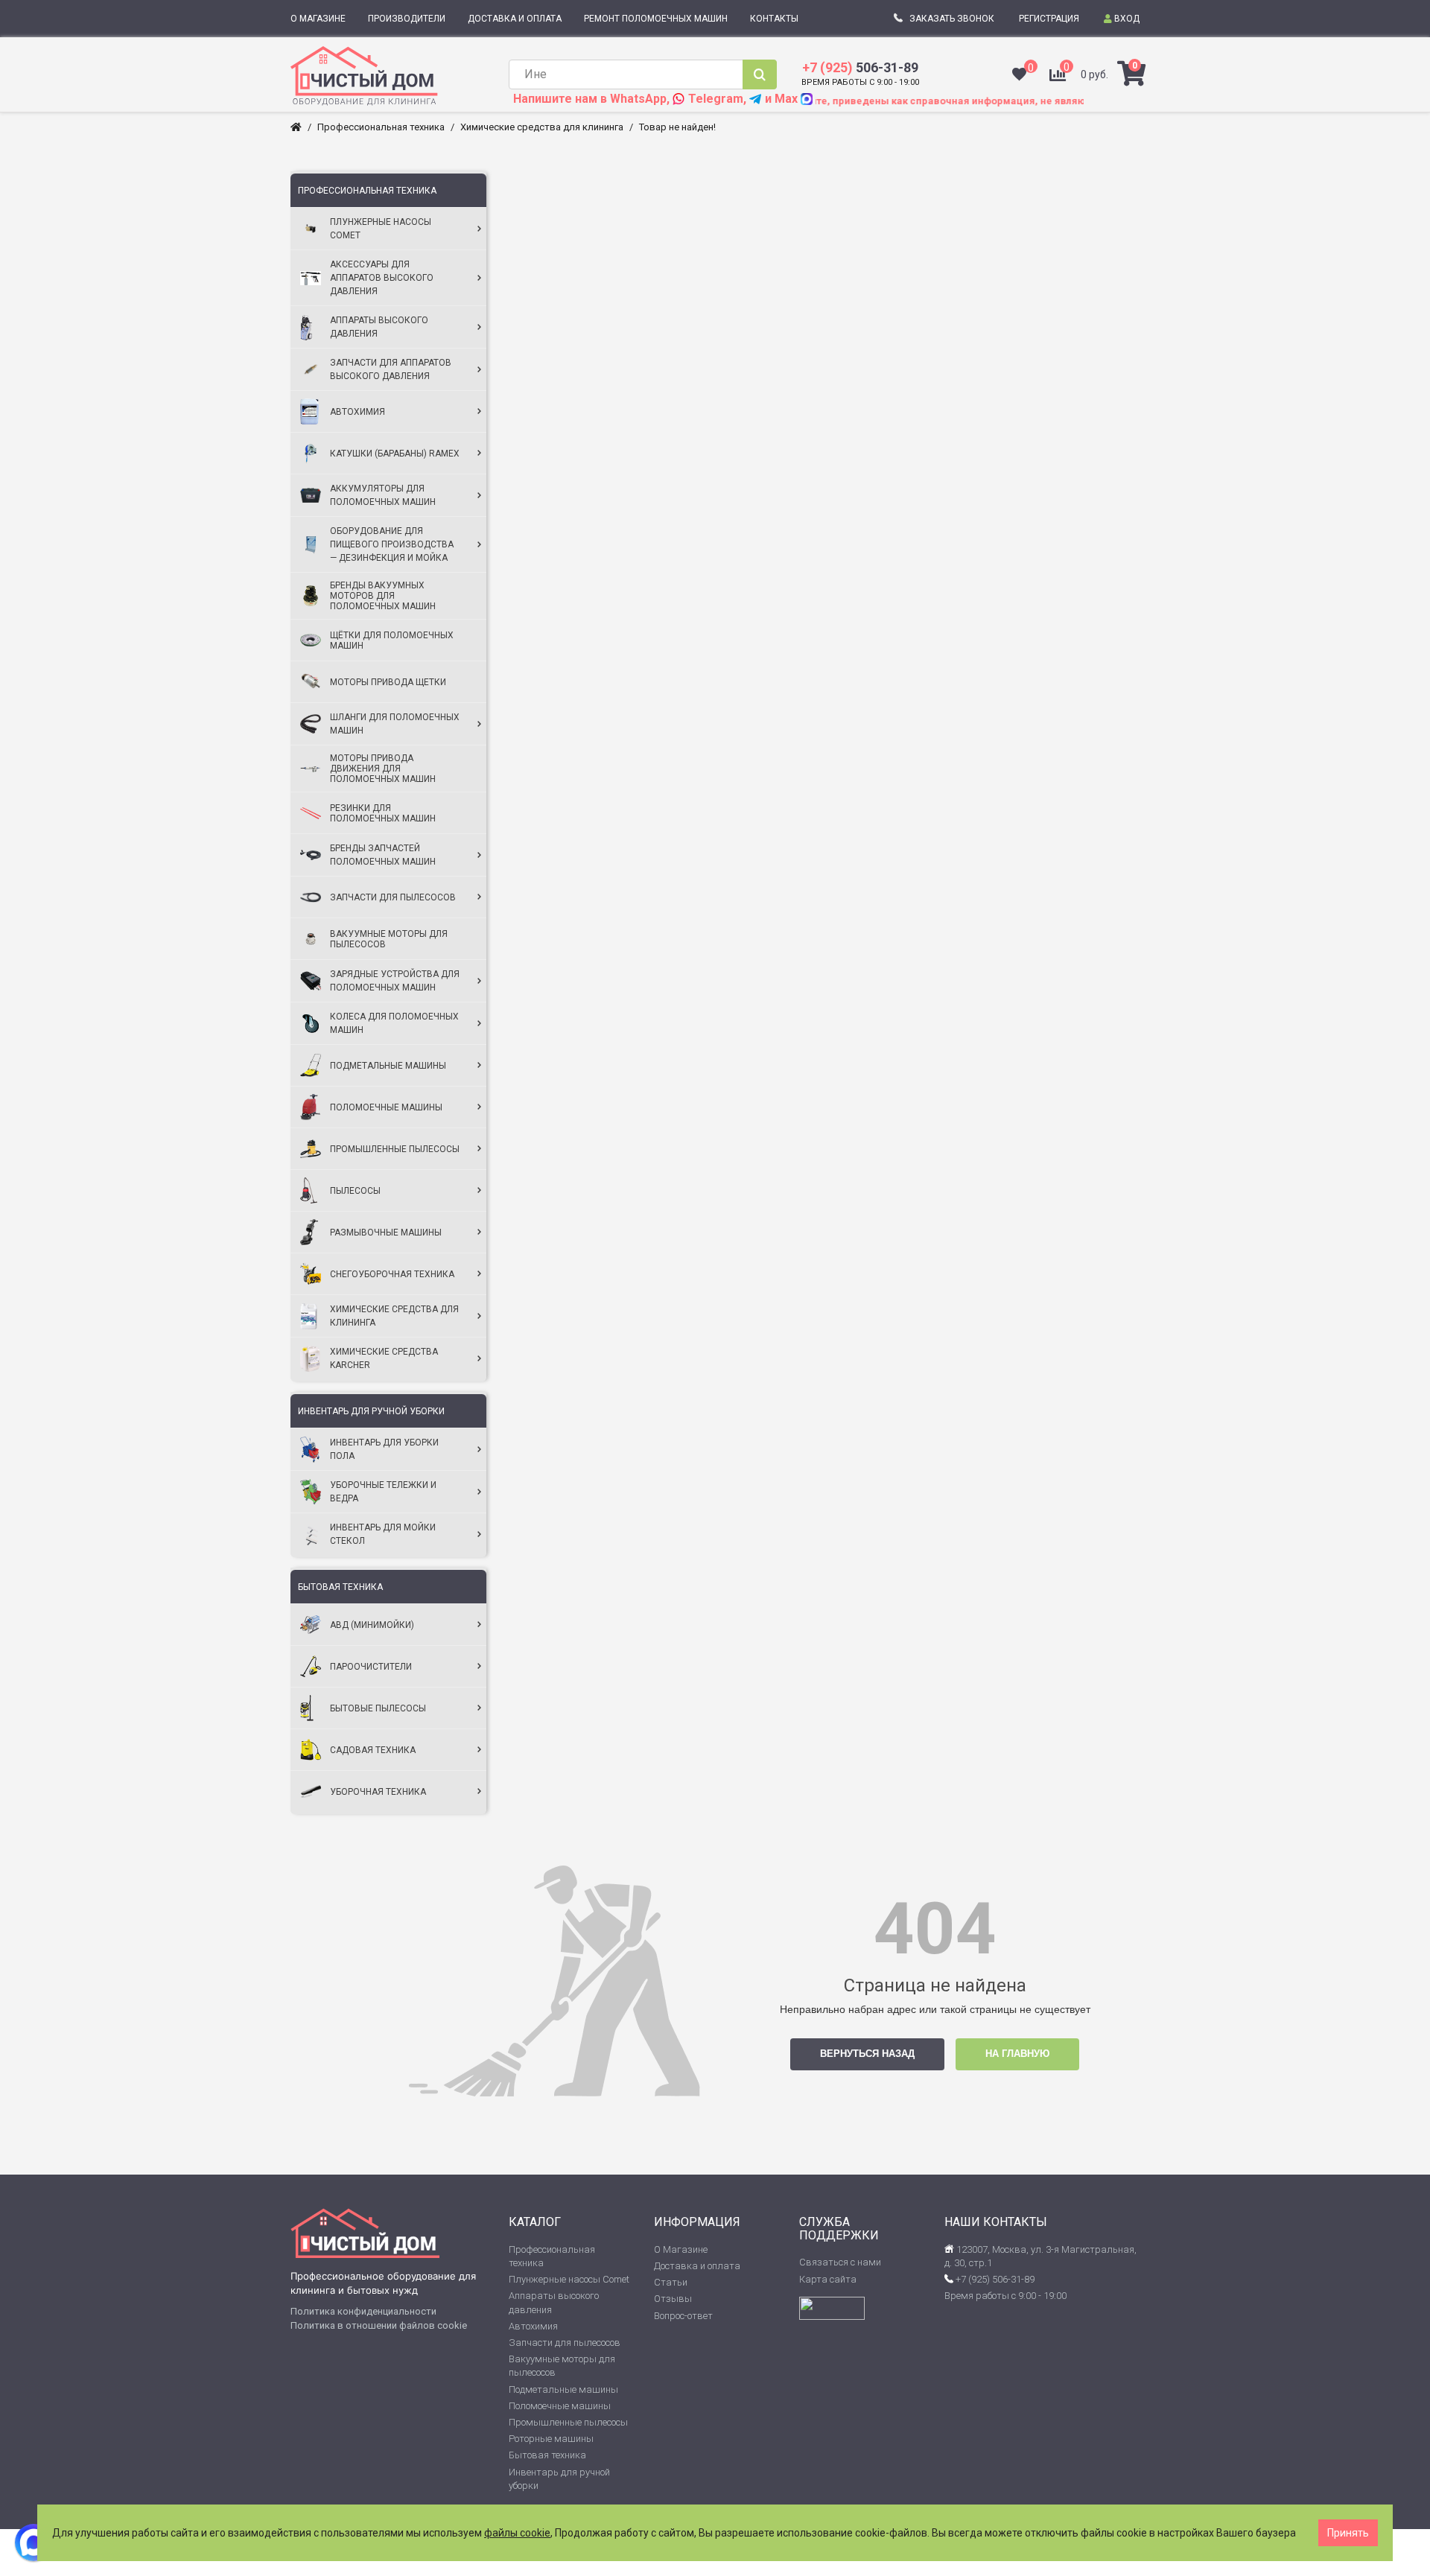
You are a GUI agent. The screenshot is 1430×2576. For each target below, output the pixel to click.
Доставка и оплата (697, 2266)
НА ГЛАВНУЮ (1017, 2054)
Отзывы (673, 2299)
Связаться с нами (840, 2262)
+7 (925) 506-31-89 (994, 2279)
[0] (1019, 76)
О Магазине (681, 2249)
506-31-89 (860, 67)
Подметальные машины (563, 2389)
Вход (1126, 19)
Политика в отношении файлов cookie (379, 2325)
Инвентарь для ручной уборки (371, 1411)
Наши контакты (996, 2222)
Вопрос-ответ (683, 2316)
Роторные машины (551, 2439)
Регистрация (1049, 19)
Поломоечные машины (560, 2406)
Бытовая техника (340, 1587)
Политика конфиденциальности (363, 2311)
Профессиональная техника (367, 191)
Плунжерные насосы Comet (569, 2279)
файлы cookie (517, 2533)
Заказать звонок (952, 19)
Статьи (671, 2282)
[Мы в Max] (34, 2542)
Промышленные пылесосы (568, 2422)
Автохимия (533, 2326)
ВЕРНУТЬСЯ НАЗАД (867, 2054)
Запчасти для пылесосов (565, 2343)
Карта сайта (828, 2279)
